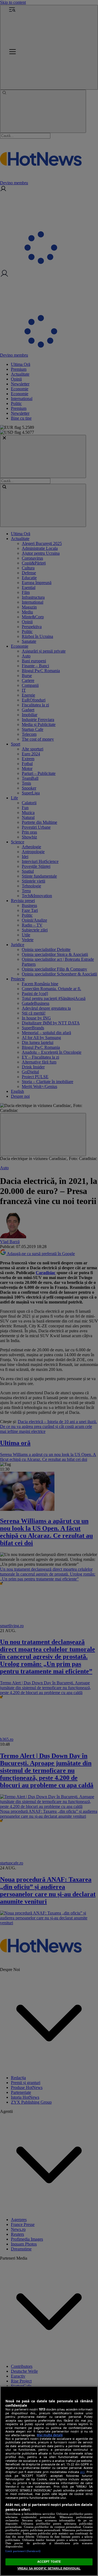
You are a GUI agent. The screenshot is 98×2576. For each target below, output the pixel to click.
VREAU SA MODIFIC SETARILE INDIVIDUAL (49, 2568)
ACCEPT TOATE (49, 2562)
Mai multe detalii (50, 2435)
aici (82, 2472)
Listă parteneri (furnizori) (23, 2551)
